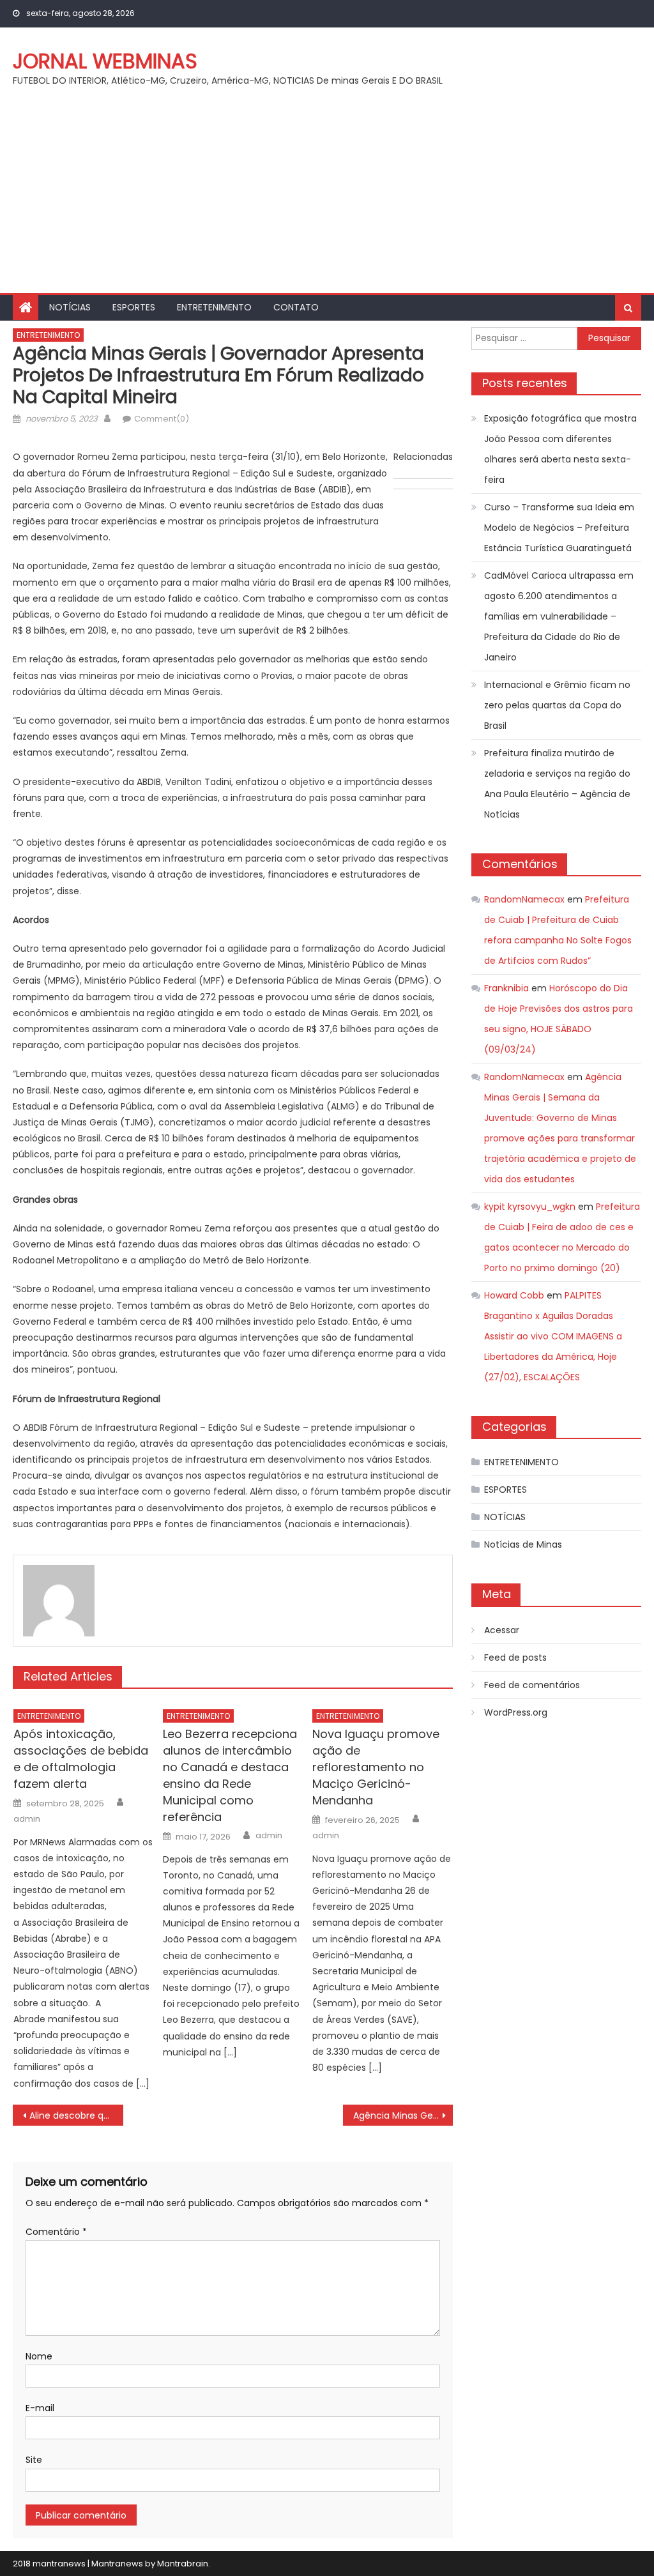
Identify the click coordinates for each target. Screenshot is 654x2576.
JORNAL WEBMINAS (105, 61)
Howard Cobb (514, 1295)
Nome (39, 2356)
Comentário (56, 2232)
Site (34, 2460)
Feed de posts (515, 1658)
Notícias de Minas (523, 1544)
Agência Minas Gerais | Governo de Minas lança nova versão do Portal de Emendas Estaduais (403, 2115)
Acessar (502, 1630)
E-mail (40, 2408)
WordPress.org (516, 1712)
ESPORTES (134, 307)
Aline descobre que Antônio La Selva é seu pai (76, 2115)
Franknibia (506, 988)
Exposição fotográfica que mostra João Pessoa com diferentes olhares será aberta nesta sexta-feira (560, 449)
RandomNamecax (524, 899)
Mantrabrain (183, 2564)
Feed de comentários (532, 1685)
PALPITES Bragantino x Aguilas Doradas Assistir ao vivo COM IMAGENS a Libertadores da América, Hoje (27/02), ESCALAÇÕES (553, 1336)
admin (27, 1819)
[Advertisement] (327, 197)
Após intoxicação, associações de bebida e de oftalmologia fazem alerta (81, 1759)
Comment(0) (162, 419)
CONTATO (296, 307)
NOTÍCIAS (70, 307)
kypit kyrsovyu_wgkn (530, 1207)
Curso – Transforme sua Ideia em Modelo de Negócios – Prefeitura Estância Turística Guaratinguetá (559, 528)
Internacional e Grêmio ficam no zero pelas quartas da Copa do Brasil (557, 705)
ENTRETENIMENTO (214, 307)
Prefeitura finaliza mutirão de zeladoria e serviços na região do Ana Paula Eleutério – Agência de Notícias (557, 784)
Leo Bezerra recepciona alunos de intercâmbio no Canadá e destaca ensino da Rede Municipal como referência (230, 1775)
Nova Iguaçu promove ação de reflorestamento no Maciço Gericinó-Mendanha (376, 1767)
